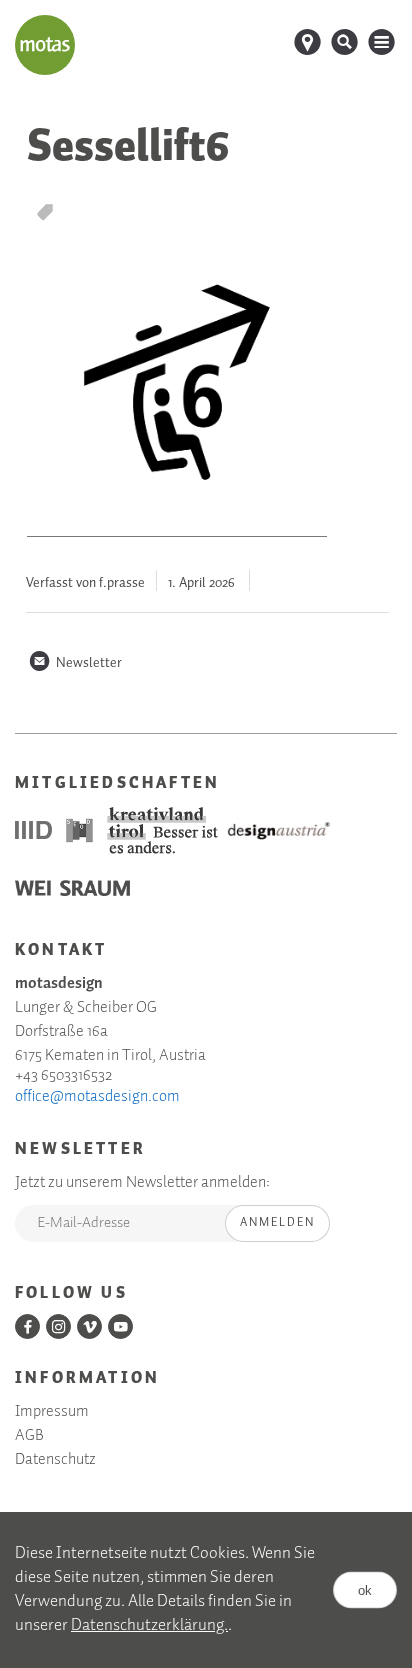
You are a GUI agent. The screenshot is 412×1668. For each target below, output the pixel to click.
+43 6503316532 (63, 1076)
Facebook (27, 1326)
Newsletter (75, 663)
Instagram (58, 1326)
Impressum (52, 1412)
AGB (29, 1436)
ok (365, 1590)
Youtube (120, 1326)
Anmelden (277, 1222)
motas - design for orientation (45, 45)
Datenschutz (55, 1460)
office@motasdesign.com (97, 1097)
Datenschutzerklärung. (149, 1625)
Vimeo (89, 1326)
